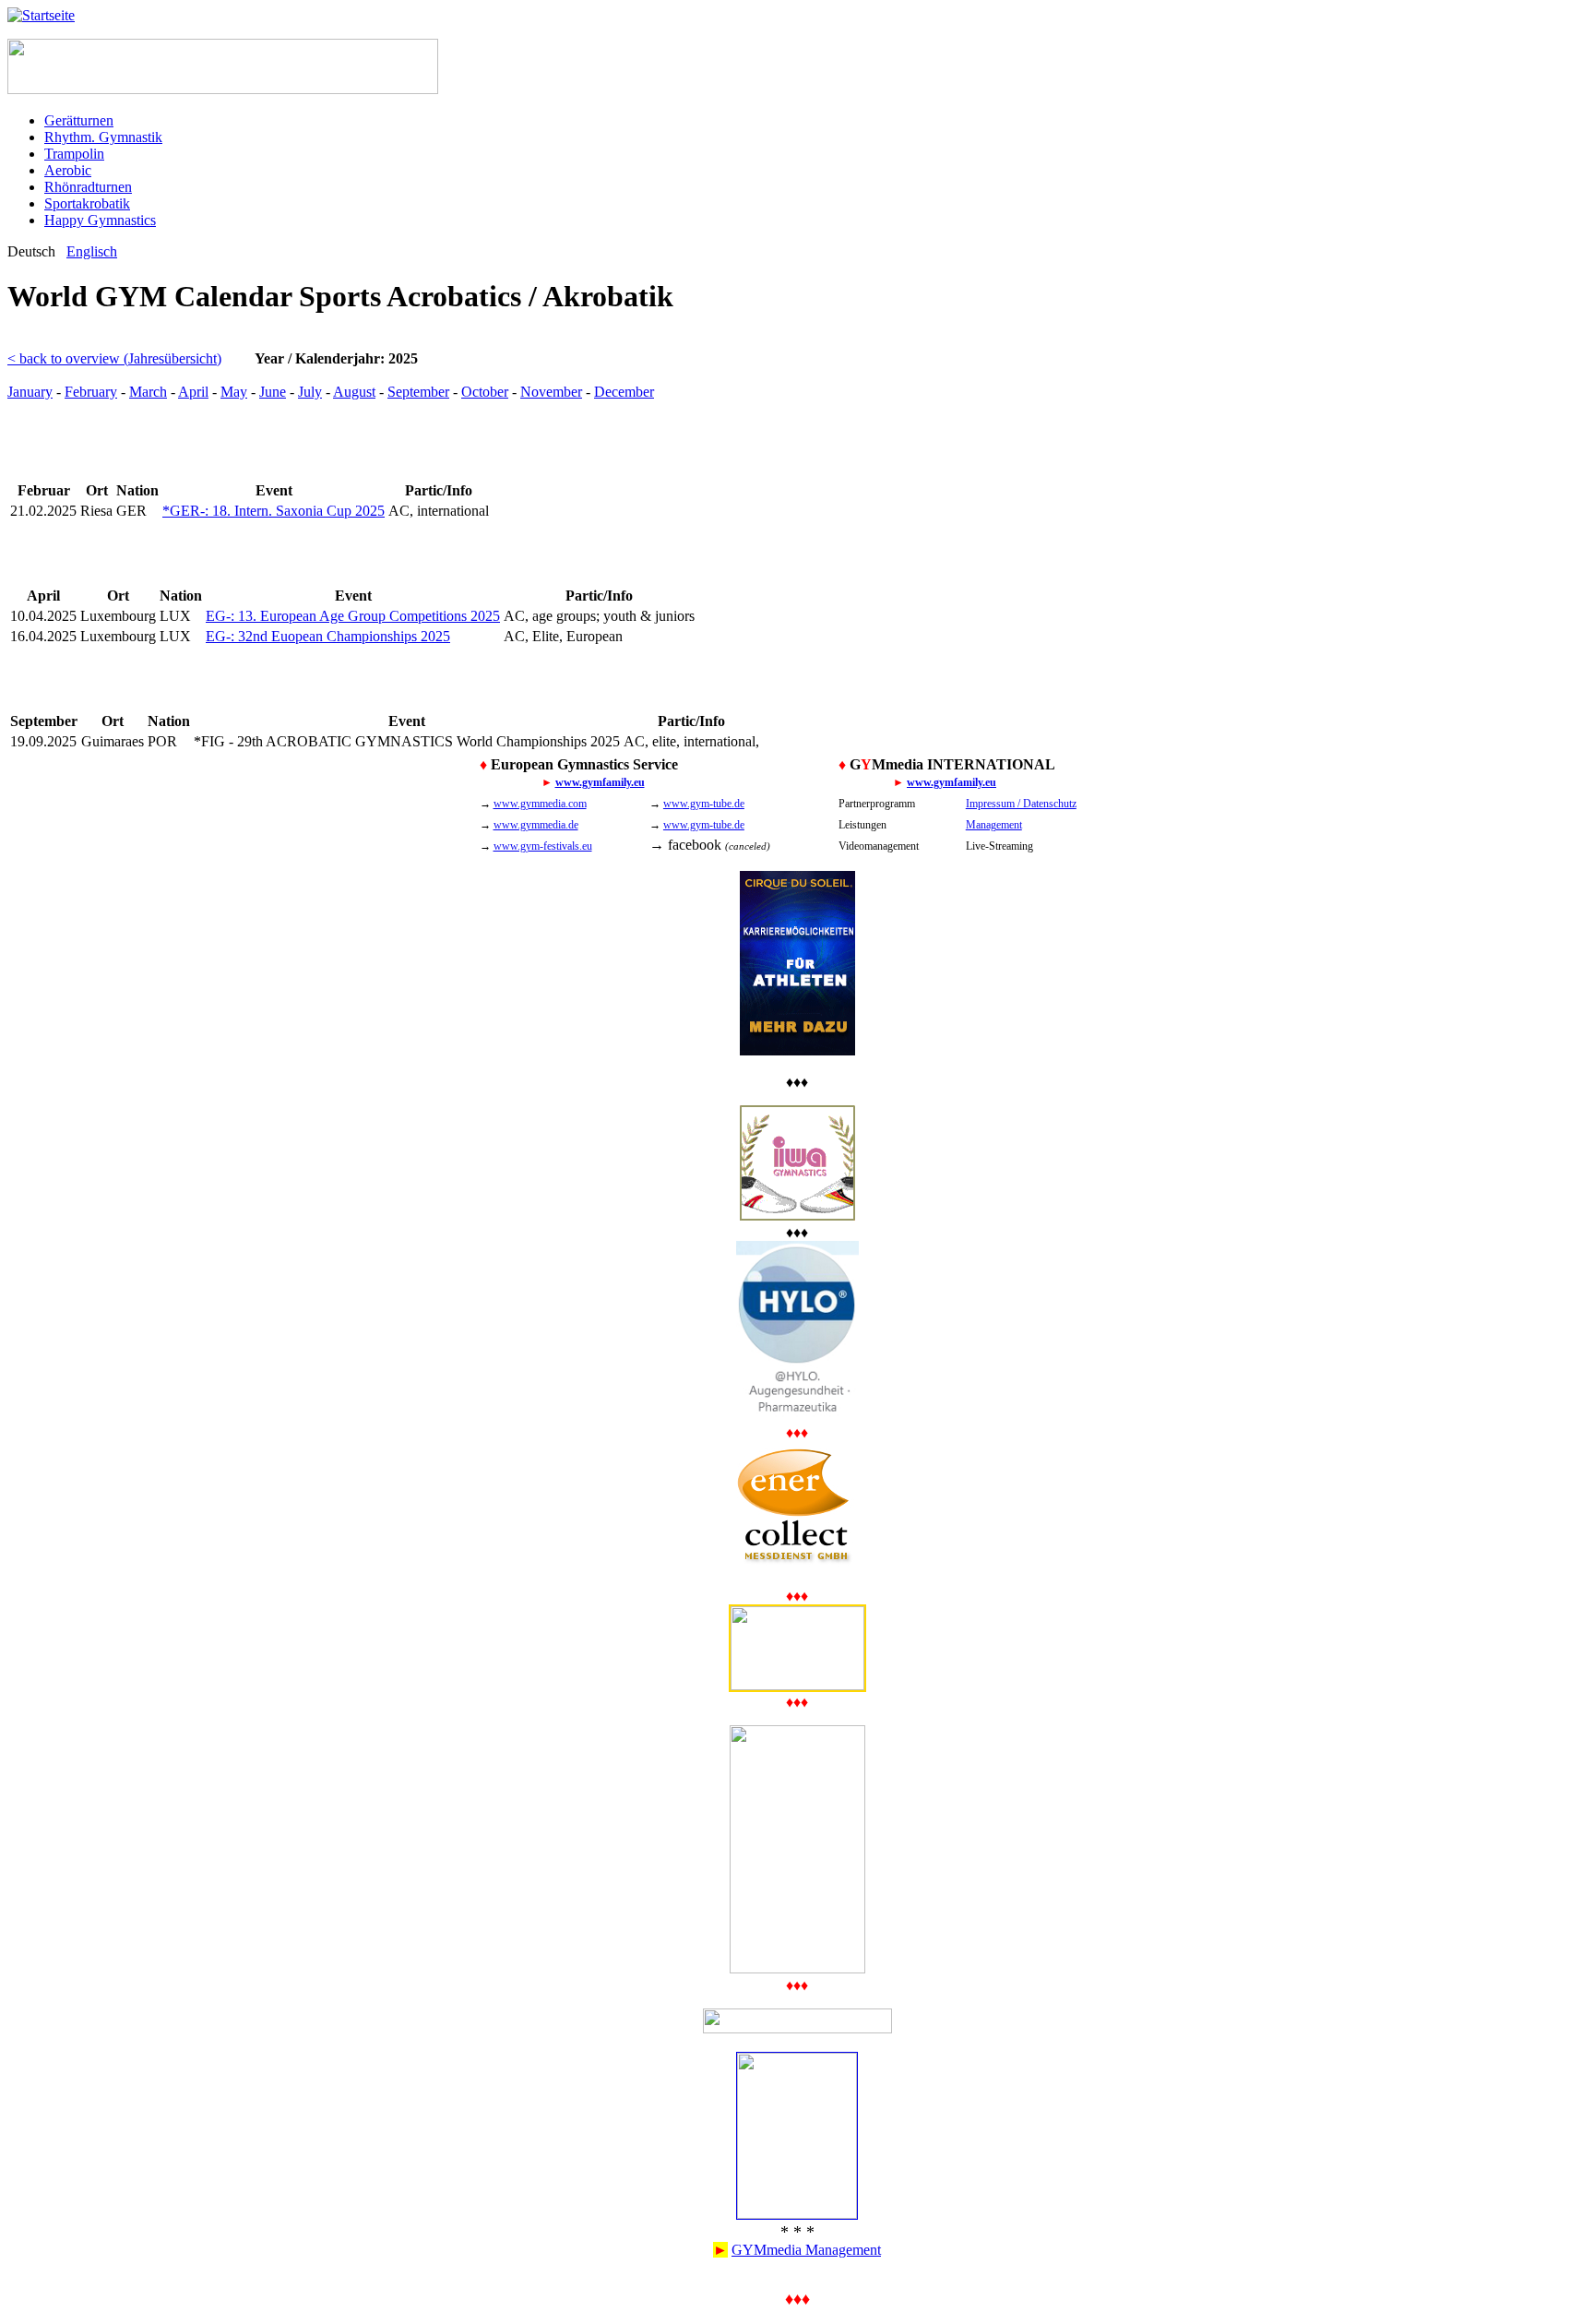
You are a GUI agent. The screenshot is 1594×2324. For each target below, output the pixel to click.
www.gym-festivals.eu (543, 846)
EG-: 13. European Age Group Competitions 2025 (353, 616)
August (354, 392)
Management (994, 825)
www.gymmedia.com (540, 804)
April (193, 392)
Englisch (92, 251)
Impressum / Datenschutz (1021, 804)
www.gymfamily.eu (600, 782)
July (310, 392)
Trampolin (74, 154)
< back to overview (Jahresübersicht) (114, 358)
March (148, 392)
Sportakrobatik (87, 203)
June (273, 392)
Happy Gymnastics (100, 220)
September (418, 392)
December (624, 392)
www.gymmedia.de (536, 825)
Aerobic (68, 170)
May (234, 392)
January (30, 392)
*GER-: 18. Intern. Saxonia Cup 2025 (274, 511)
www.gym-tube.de (704, 804)
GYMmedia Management (806, 2250)
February (91, 392)
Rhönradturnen (88, 187)
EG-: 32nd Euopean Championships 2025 (328, 636)
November (551, 392)
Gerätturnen (79, 120)
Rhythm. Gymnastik (103, 137)
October (485, 392)
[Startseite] (41, 15)
